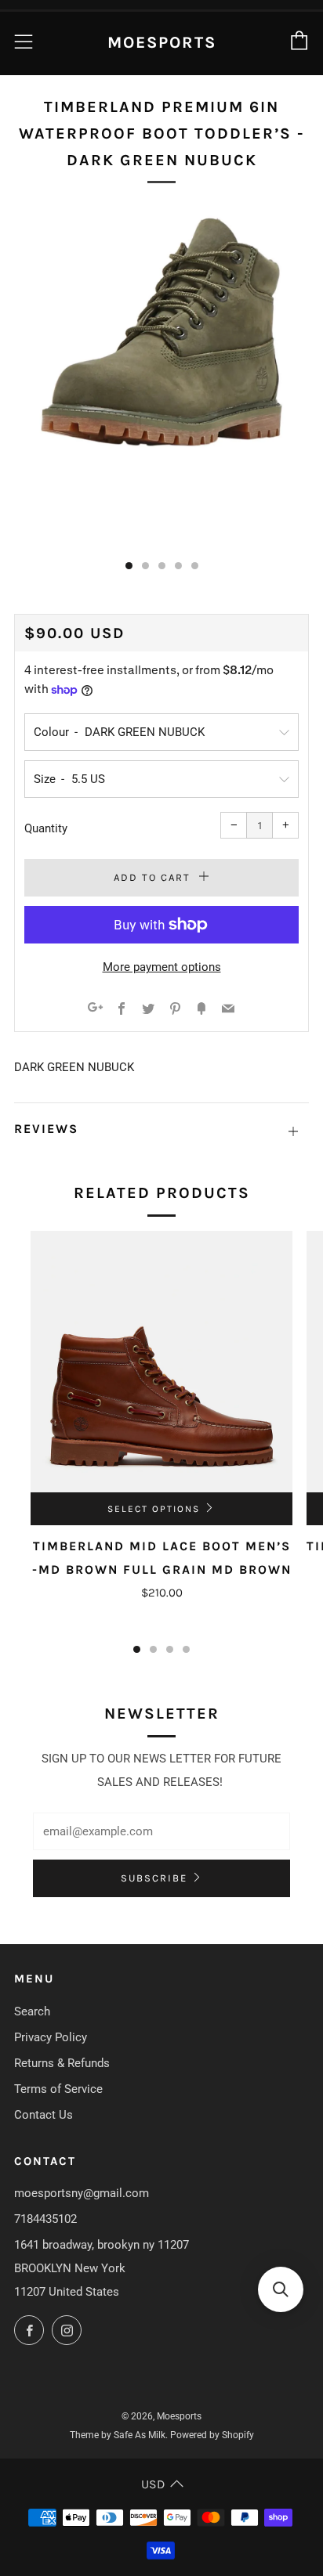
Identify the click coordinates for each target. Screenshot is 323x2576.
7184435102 (45, 2219)
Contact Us (44, 2115)
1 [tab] (137, 1649)
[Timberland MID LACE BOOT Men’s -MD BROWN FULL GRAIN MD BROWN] (161, 1362)
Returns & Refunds (62, 2063)
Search (32, 2011)
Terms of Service (58, 2089)
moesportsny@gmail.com (82, 2193)
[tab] (129, 566)
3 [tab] (170, 1649)
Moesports (162, 42)
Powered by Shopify (212, 2435)
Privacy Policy (51, 2037)
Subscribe (154, 1878)
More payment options (162, 967)
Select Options (154, 1509)
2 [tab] (153, 1649)
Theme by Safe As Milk (118, 2435)
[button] (281, 2289)
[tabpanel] (161, 377)
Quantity (46, 828)
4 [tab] (186, 1649)
